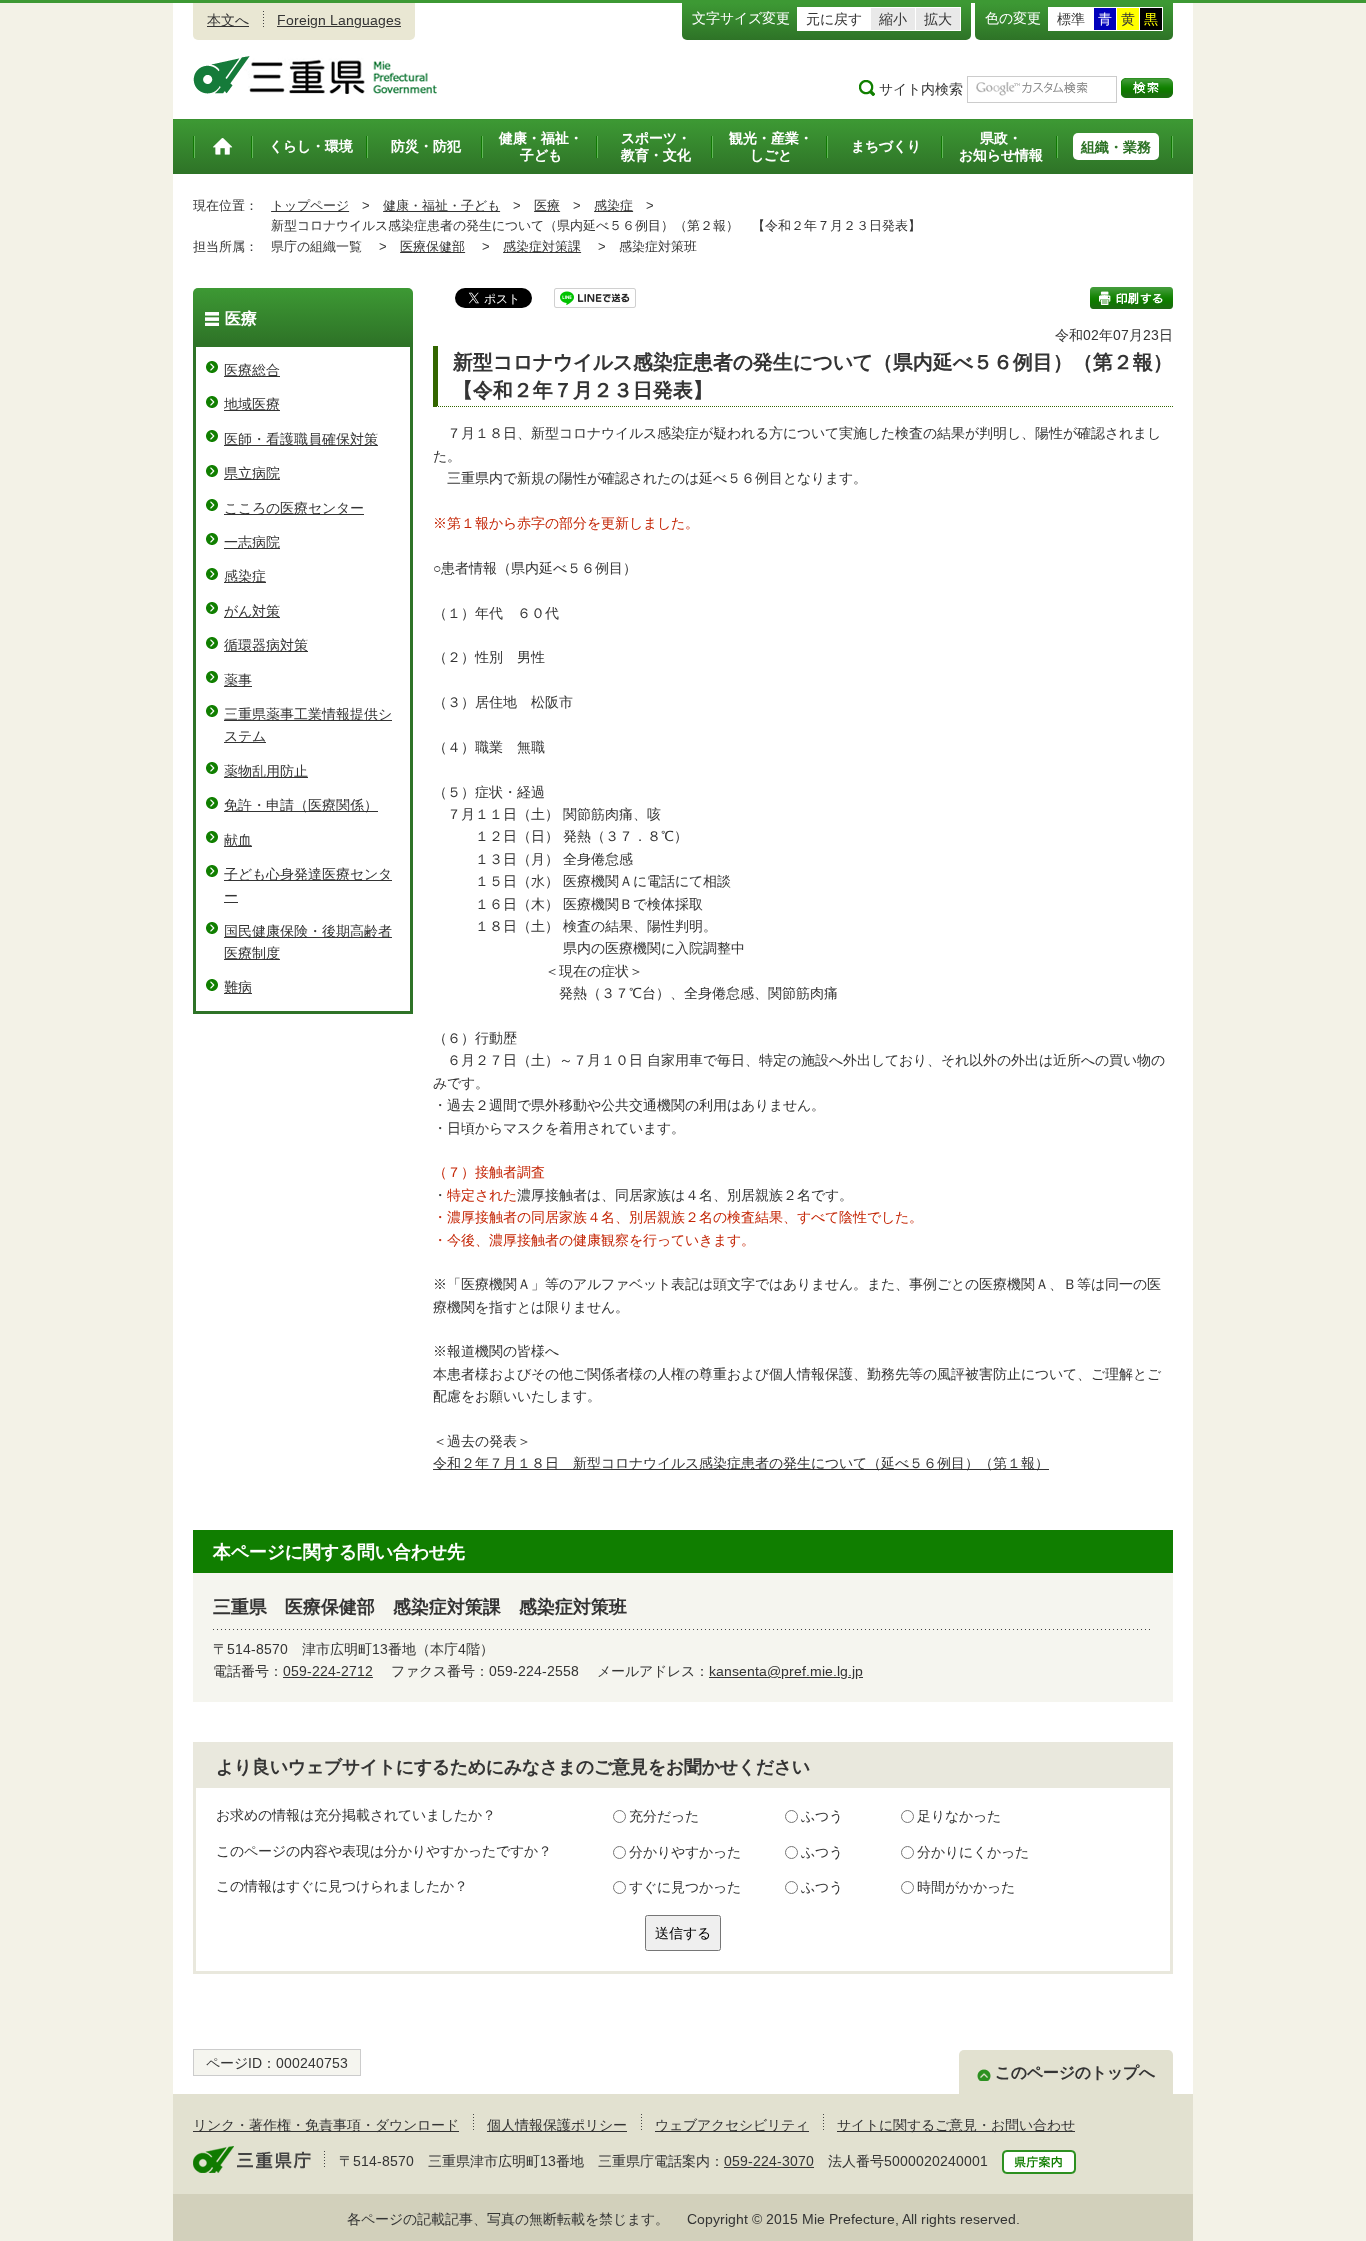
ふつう (822, 1816)
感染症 (613, 205)
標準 (1071, 19)
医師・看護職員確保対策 (301, 439)
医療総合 (252, 370)
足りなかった (959, 1816)
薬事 (238, 680)
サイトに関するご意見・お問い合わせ (956, 2125)
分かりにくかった (973, 1852)
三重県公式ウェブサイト (315, 75)
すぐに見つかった (685, 1887)
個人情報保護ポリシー (557, 2125)
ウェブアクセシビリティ (732, 2125)
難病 (238, 987)
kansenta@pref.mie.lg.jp (786, 1671)
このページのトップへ (1075, 2072)
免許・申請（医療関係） (301, 805)
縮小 (893, 19)
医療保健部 (432, 246)
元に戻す (834, 19)
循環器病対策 (266, 645)
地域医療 (252, 404)
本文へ (228, 20)
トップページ (310, 205)
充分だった (664, 1816)
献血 (238, 840)
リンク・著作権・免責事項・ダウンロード (326, 2125)
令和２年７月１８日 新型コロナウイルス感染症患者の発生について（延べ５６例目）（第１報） (741, 1463)
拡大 (938, 19)
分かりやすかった (685, 1852)
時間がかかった (966, 1887)
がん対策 (252, 611)
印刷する (1131, 298)
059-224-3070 (769, 2161)
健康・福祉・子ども (441, 205)
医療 (547, 205)
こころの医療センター (294, 508)
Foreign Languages (339, 20)
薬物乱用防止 (266, 771)
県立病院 (252, 473)
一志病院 (252, 542)
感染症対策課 (542, 246)
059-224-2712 (328, 1671)
